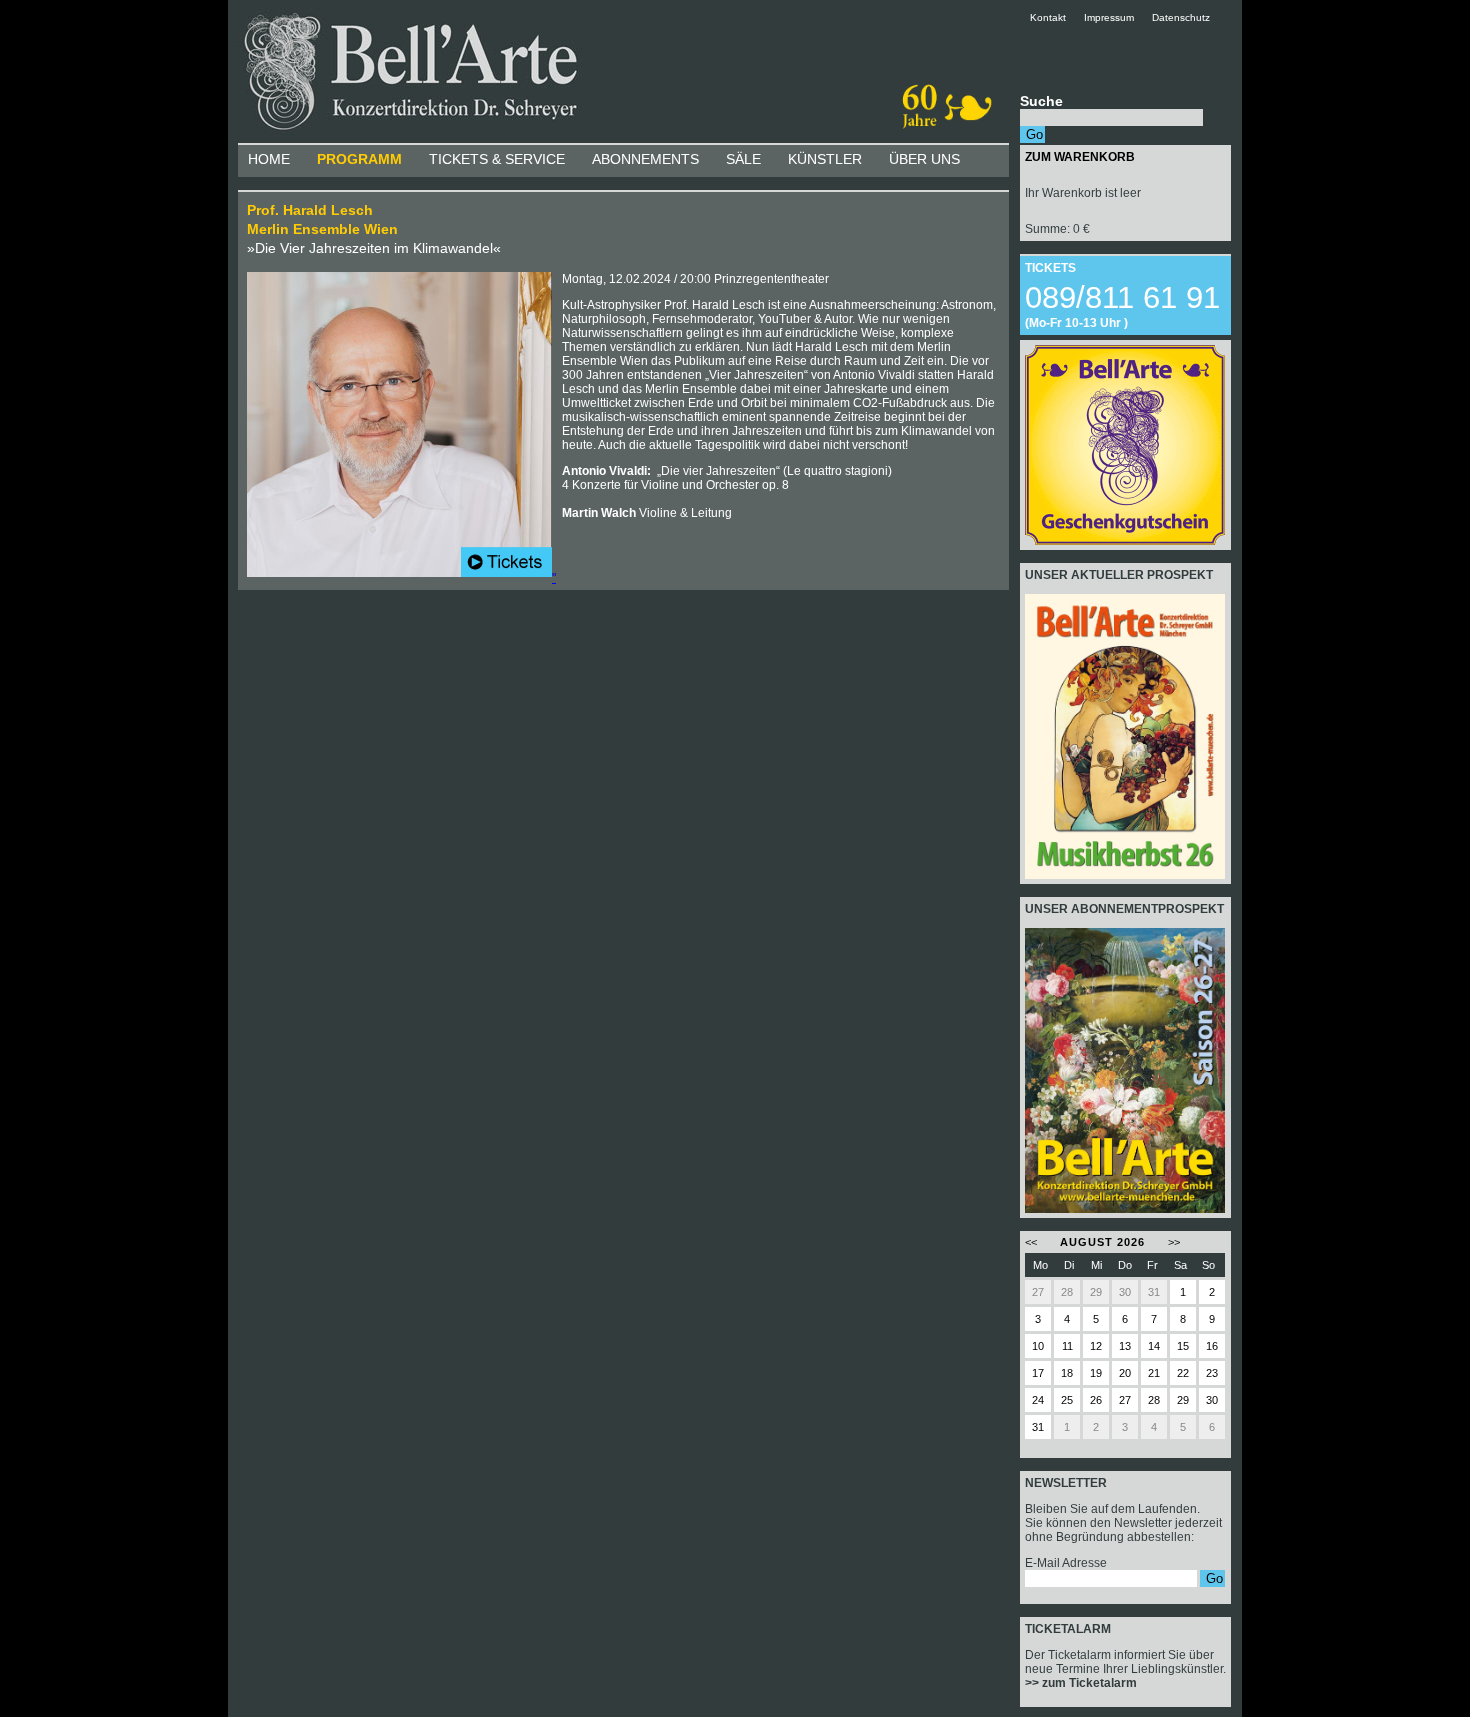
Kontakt (1055, 17)
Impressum (1109, 17)
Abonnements (645, 159)
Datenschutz (1181, 17)
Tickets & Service (497, 159)
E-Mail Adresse (1066, 1563)
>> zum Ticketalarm (1081, 1683)
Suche (1041, 101)
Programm (359, 159)
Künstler (825, 159)
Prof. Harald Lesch (310, 210)
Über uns (924, 159)
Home (269, 159)
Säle (743, 159)
